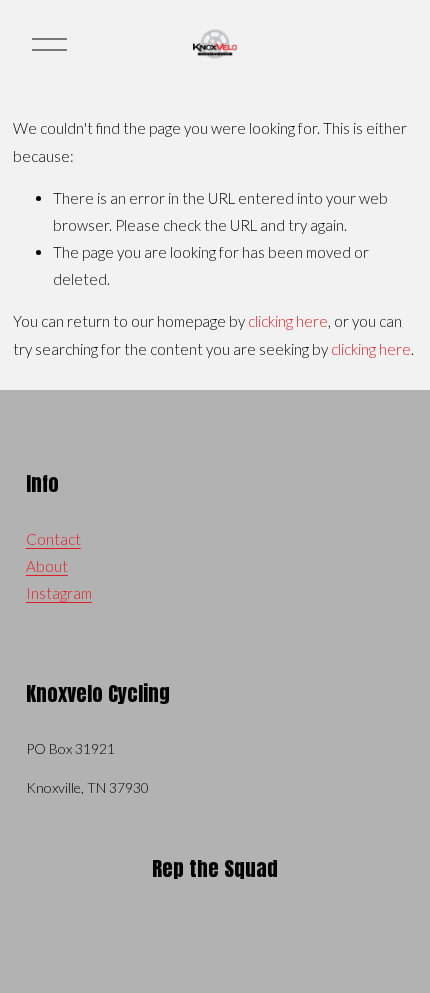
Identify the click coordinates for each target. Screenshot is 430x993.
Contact (53, 539)
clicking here (288, 321)
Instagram (59, 593)
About (47, 566)
